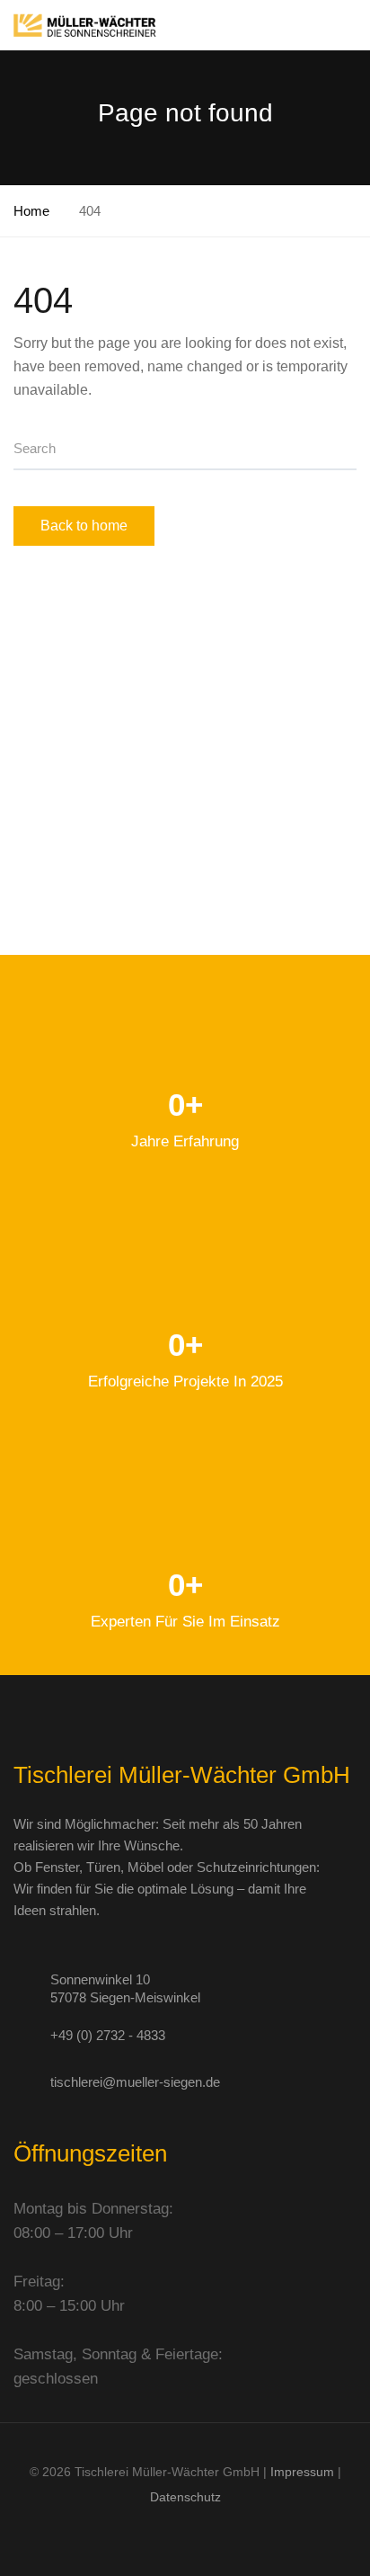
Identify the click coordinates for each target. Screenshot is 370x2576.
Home (31, 211)
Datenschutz (185, 2497)
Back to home (84, 526)
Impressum (302, 2472)
